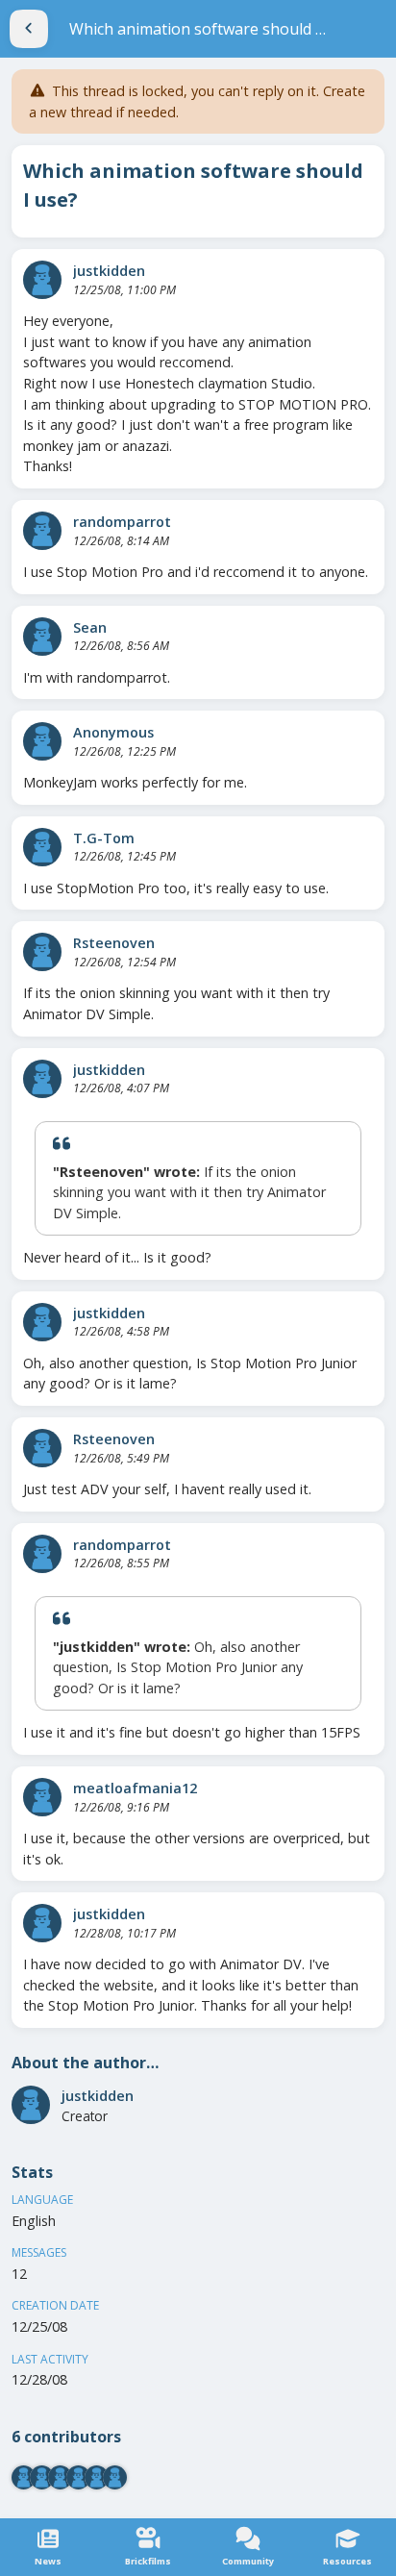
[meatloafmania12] (42, 1797)
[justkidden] (42, 280)
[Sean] (42, 637)
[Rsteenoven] (42, 952)
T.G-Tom (104, 838)
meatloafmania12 (135, 1788)
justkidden (109, 271)
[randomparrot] (42, 531)
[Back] (29, 29)
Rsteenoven (114, 943)
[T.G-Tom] (42, 847)
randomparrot (122, 522)
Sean (90, 627)
